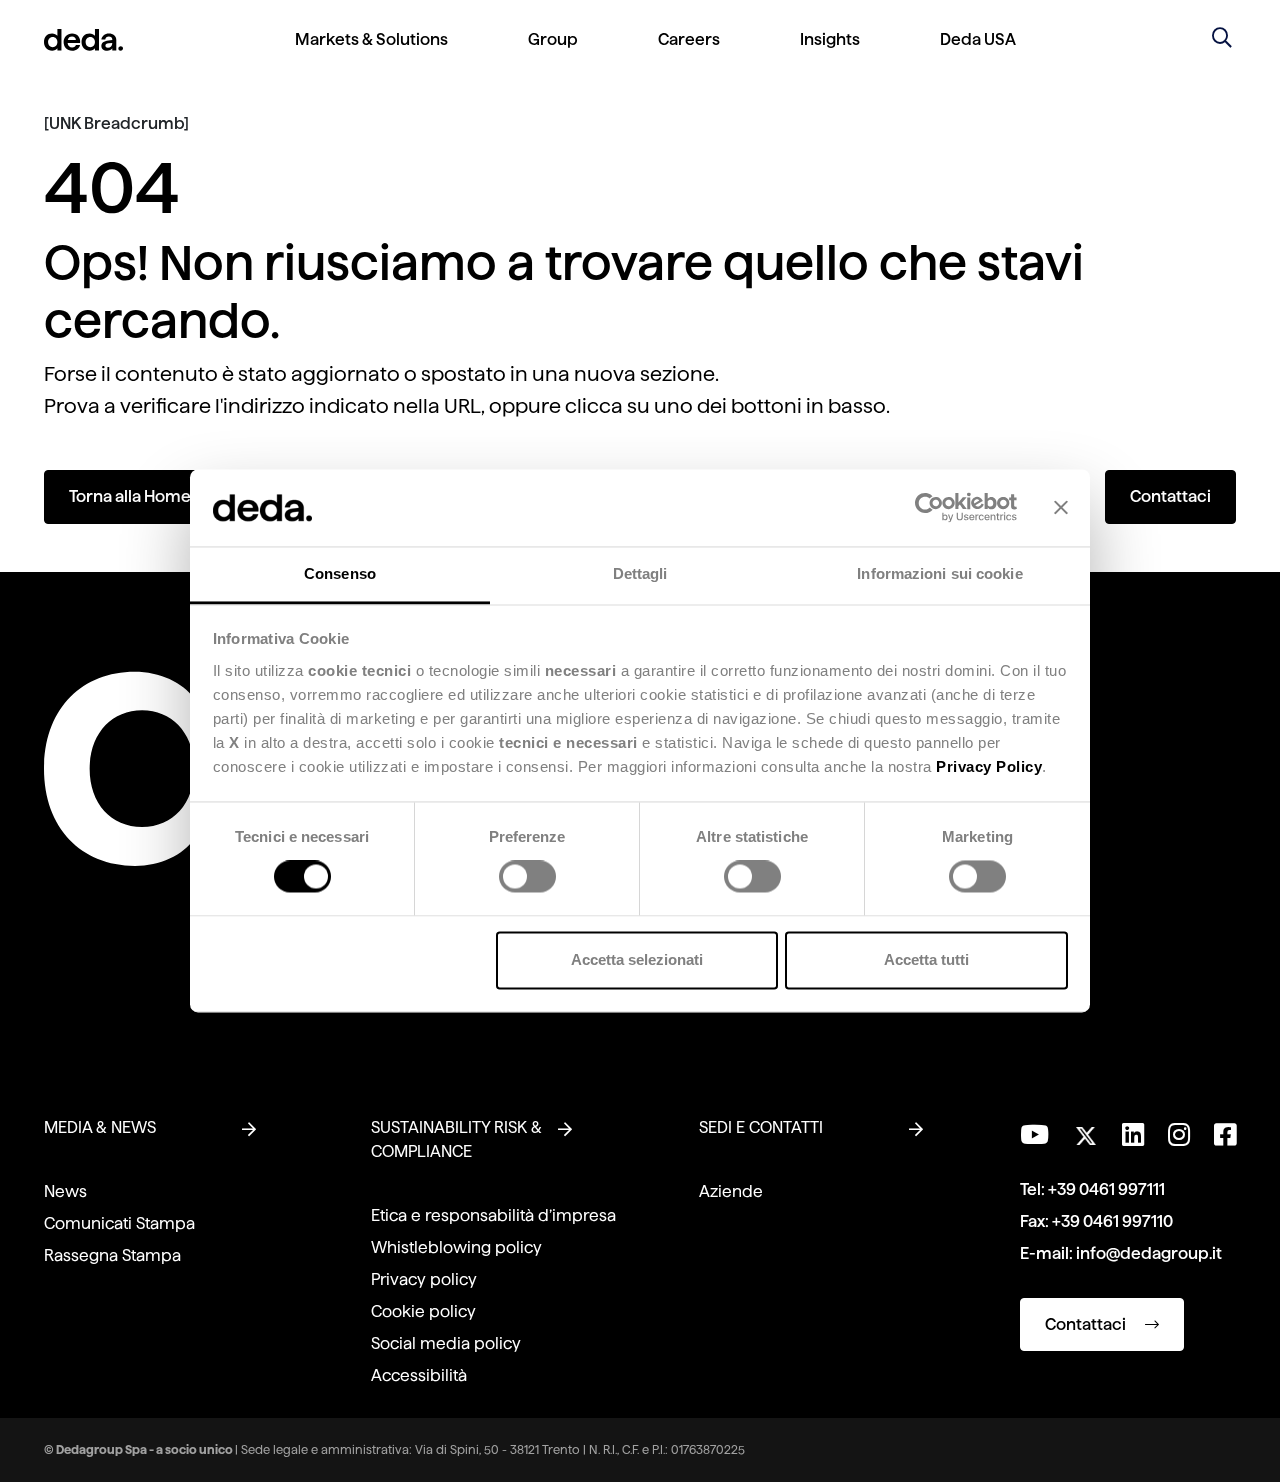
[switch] (527, 877)
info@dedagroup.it (1149, 1253)
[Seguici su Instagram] (1179, 1135)
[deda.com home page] (83, 40)
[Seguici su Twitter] (1085, 1130)
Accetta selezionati (637, 959)
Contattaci (1170, 496)
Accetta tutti (926, 959)
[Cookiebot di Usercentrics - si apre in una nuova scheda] (929, 508)
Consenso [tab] (340, 573)
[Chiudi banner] (1061, 508)
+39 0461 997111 (1106, 1189)
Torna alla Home (130, 496)
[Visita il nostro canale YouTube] (1034, 1135)
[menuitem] (371, 55)
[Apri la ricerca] (1222, 40)
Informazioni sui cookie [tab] (939, 573)
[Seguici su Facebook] (1225, 1135)
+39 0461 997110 (1112, 1221)
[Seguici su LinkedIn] (1133, 1135)
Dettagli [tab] (640, 573)
